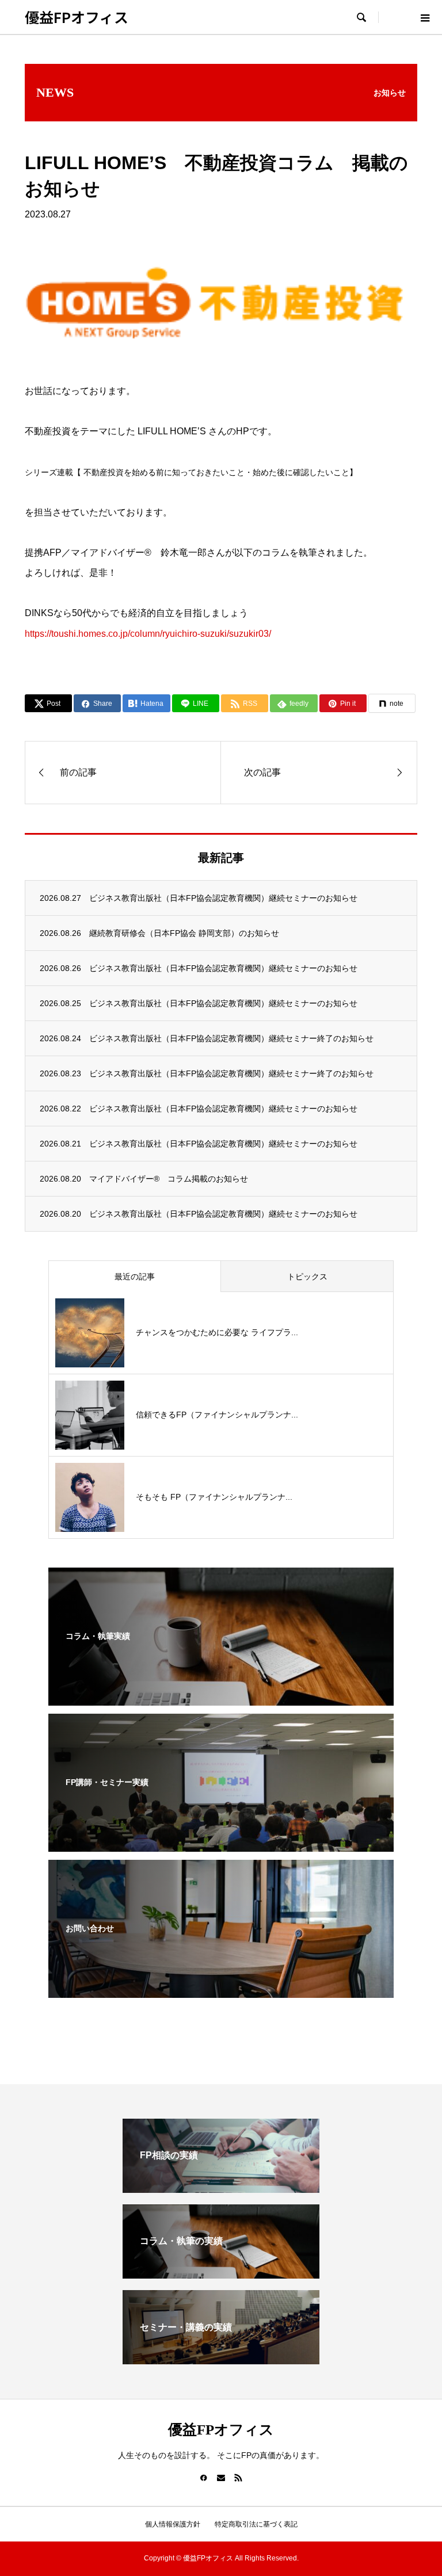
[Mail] (221, 2478)
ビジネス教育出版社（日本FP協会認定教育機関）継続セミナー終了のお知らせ (231, 1038)
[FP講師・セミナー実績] (221, 1844)
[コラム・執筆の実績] (221, 2274)
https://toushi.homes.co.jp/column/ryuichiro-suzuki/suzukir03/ (148, 634)
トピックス (307, 1276)
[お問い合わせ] (221, 1990)
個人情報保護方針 (173, 2524)
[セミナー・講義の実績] (221, 2359)
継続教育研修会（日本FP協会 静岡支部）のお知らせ (184, 933)
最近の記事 (135, 1276)
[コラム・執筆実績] (221, 1698)
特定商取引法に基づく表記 (256, 2524)
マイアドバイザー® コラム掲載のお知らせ (169, 1179)
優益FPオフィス (77, 17)
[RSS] (238, 2478)
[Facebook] (204, 2478)
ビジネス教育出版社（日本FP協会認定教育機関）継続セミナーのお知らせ (223, 898)
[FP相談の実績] (221, 2188)
